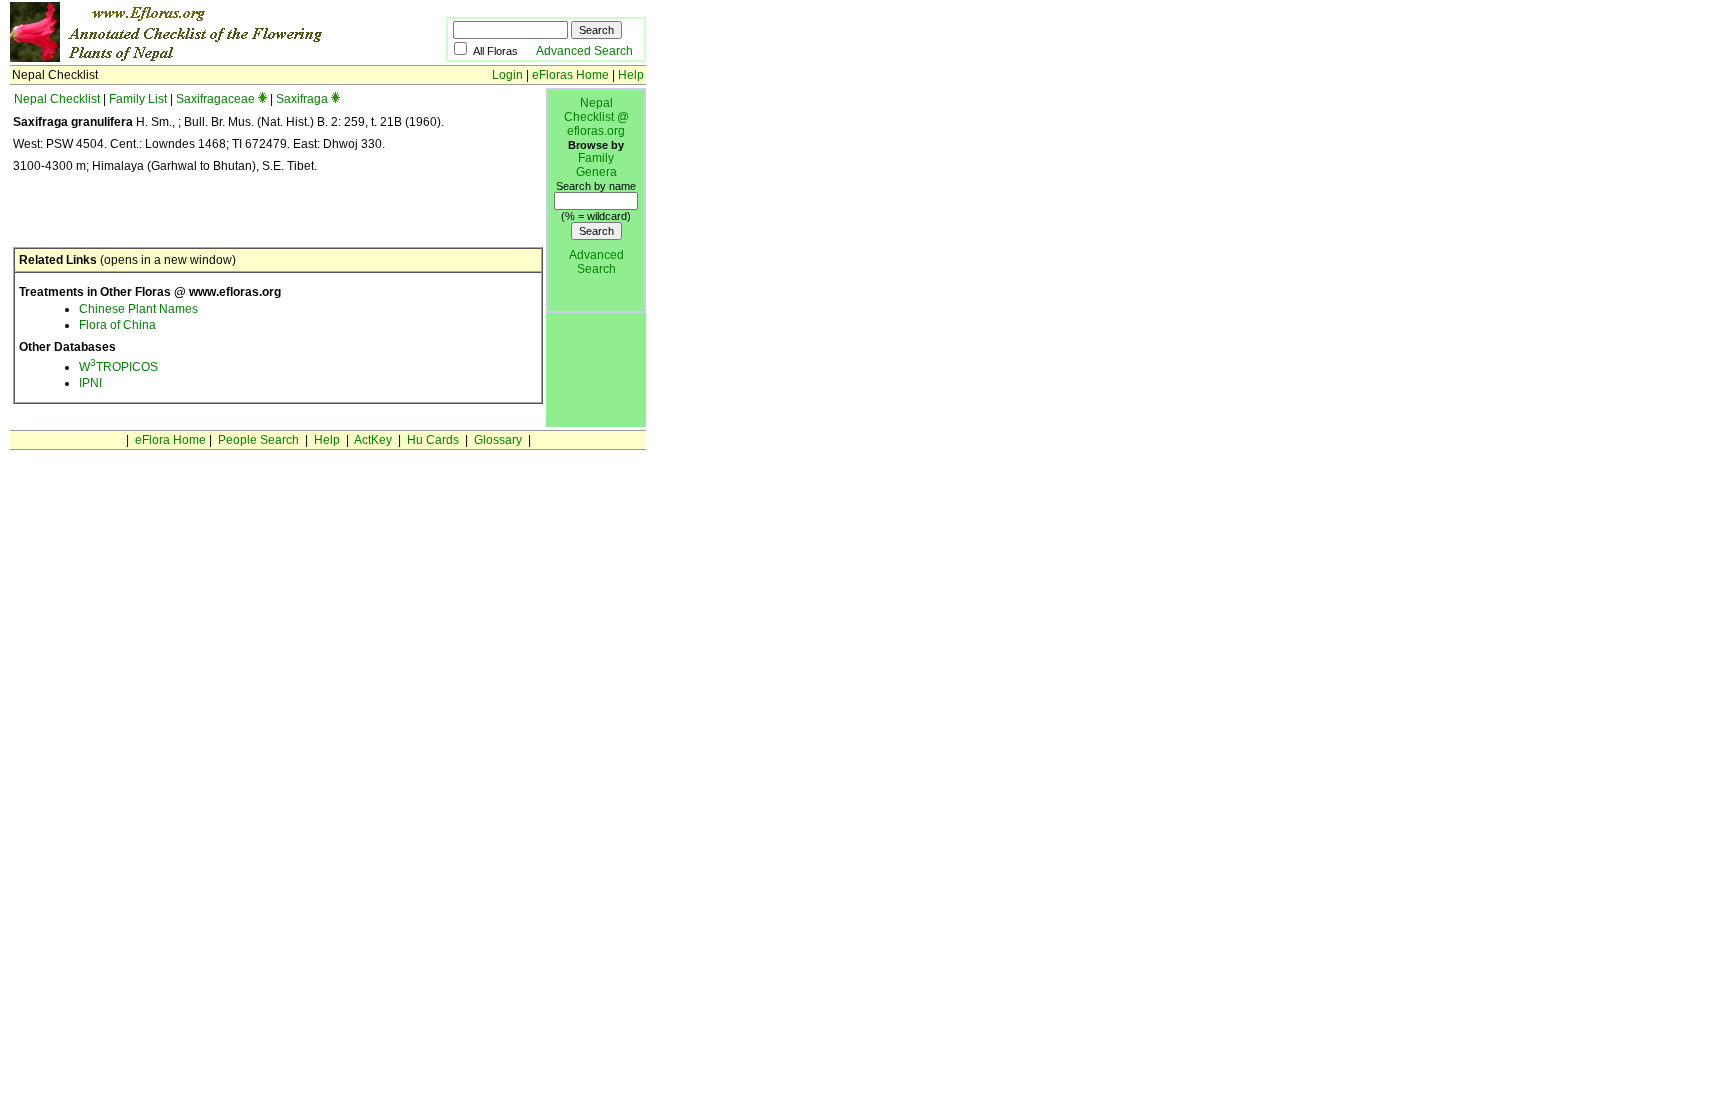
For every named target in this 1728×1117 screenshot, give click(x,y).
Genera (596, 172)
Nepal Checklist (57, 99)
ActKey (373, 440)
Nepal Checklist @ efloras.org (596, 117)
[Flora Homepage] (197, 58)
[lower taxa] (262, 99)
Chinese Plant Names (138, 309)
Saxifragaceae (215, 99)
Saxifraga (302, 99)
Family (596, 158)
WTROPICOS (118, 367)
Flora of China (117, 325)
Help (631, 75)
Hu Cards (433, 440)
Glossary (498, 440)
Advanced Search (584, 51)
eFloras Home (570, 75)
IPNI (90, 383)
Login (507, 75)
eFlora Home (170, 440)
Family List (138, 99)
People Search (258, 440)
